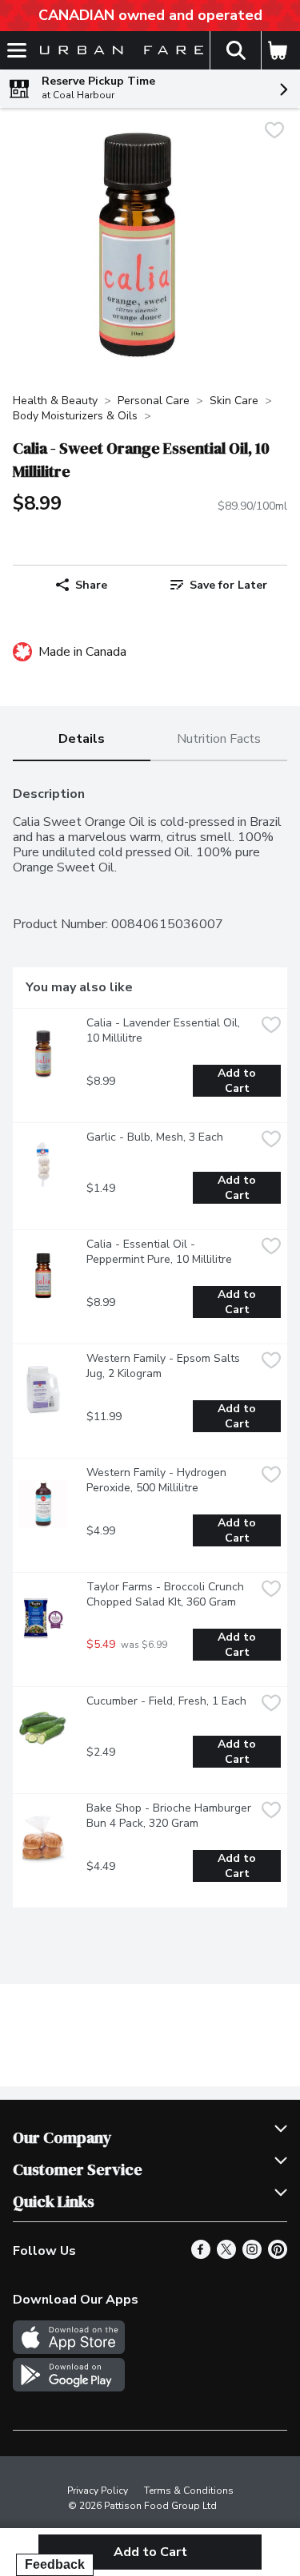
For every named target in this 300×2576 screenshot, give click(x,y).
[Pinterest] (278, 2255)
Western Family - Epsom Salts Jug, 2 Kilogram (165, 1366)
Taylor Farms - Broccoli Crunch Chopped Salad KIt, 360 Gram (167, 1594)
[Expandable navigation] (17, 50)
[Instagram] (252, 2255)
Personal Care (154, 401)
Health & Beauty (55, 401)
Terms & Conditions (189, 2491)
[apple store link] (69, 2350)
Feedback (55, 2564)
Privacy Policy (98, 2491)
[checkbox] (274, 132)
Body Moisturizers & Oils (75, 416)
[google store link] (69, 2387)
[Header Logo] (118, 51)
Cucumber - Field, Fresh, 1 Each (166, 1701)
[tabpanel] (150, 1341)
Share (91, 585)
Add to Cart (238, 1081)
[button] (235, 50)
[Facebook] (201, 2255)
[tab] (82, 740)
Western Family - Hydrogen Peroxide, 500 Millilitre (158, 1480)
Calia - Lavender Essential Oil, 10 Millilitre (165, 1030)
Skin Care (234, 401)
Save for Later (228, 585)
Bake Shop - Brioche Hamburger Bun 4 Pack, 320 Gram (170, 1816)
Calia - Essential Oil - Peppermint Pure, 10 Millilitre (159, 1252)
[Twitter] (226, 2255)
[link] (219, 585)
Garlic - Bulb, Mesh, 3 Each (155, 1137)
